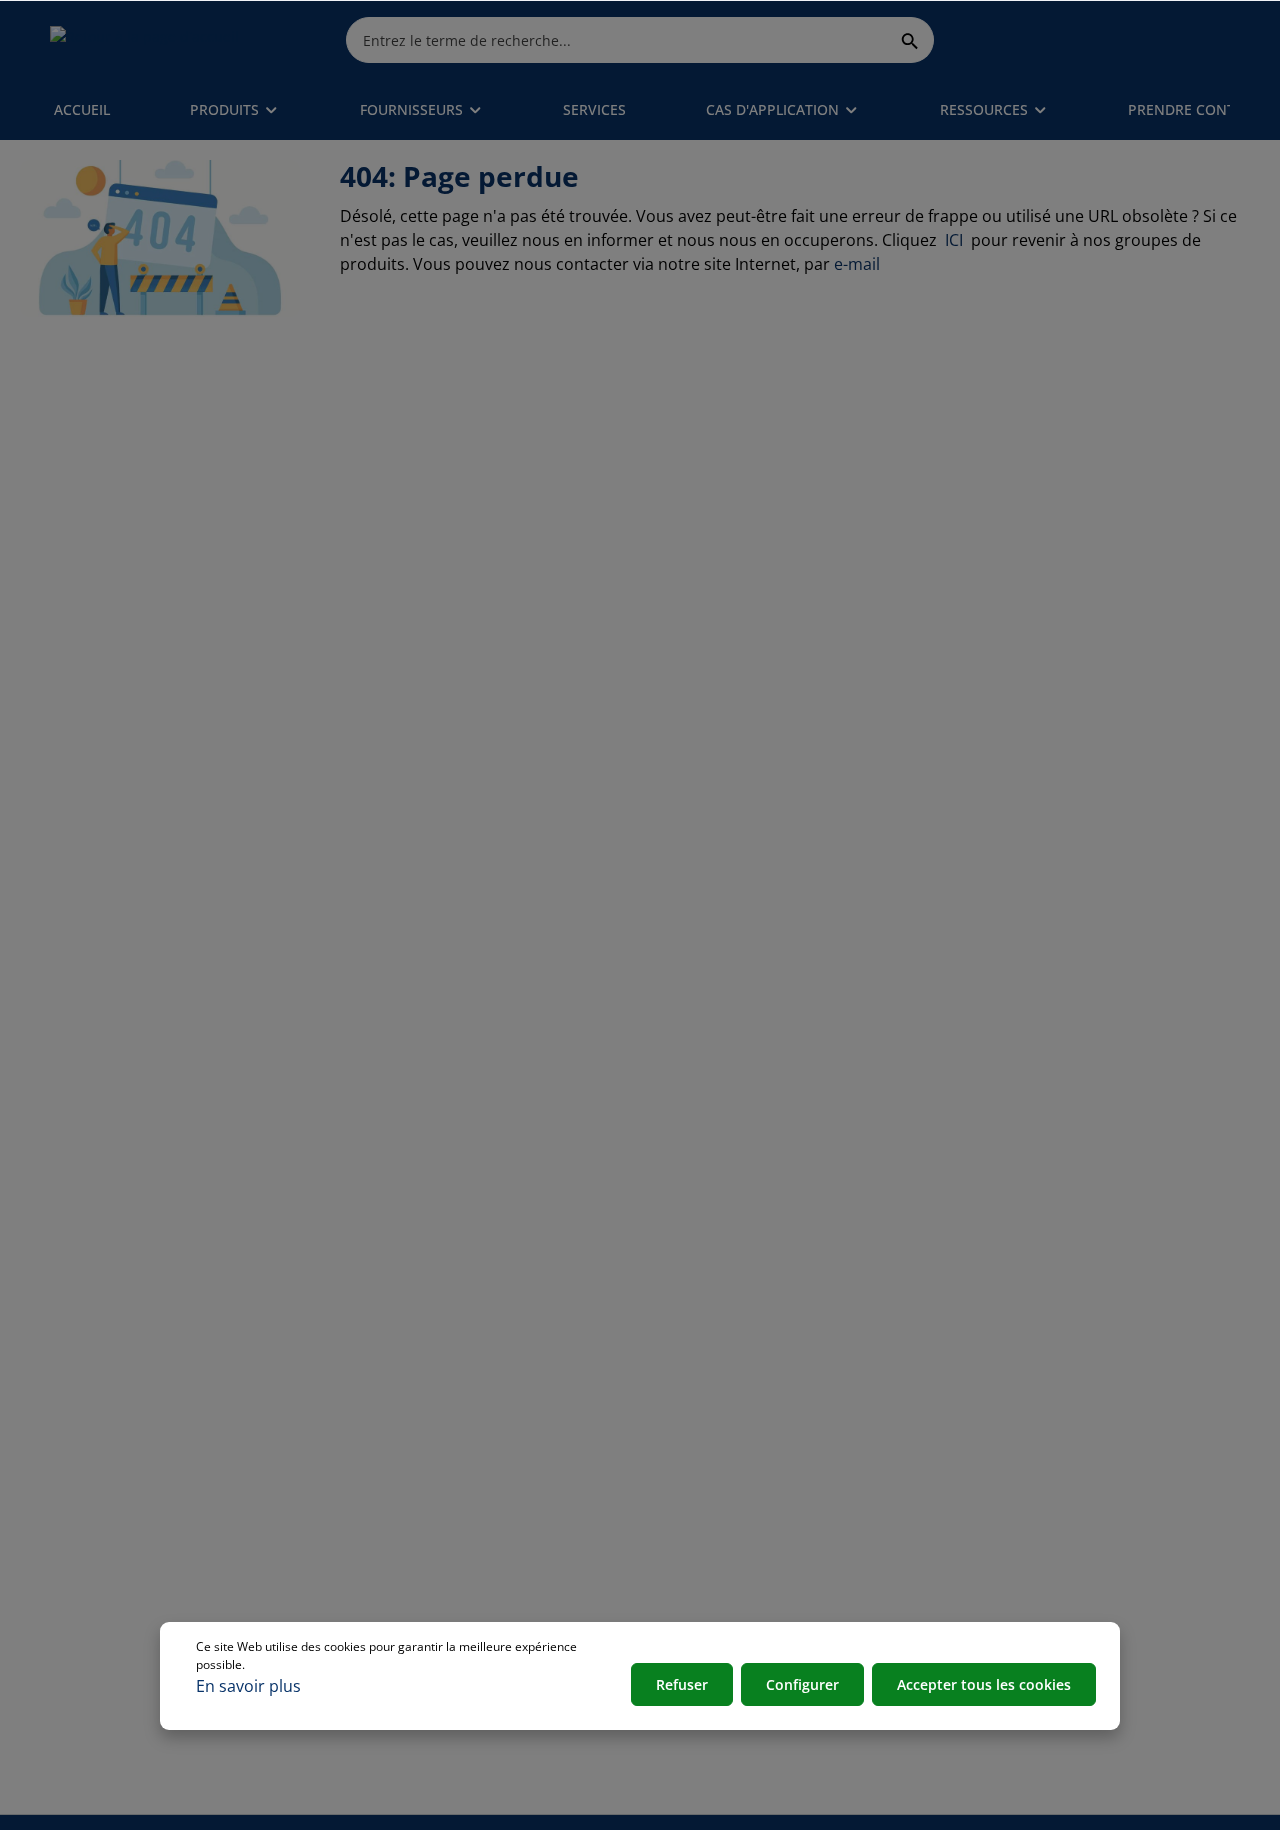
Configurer (802, 1684)
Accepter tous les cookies (984, 1684)
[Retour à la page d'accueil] (144, 40)
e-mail (857, 264)
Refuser (682, 1684)
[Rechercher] (910, 39)
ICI (956, 240)
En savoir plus (248, 1686)
